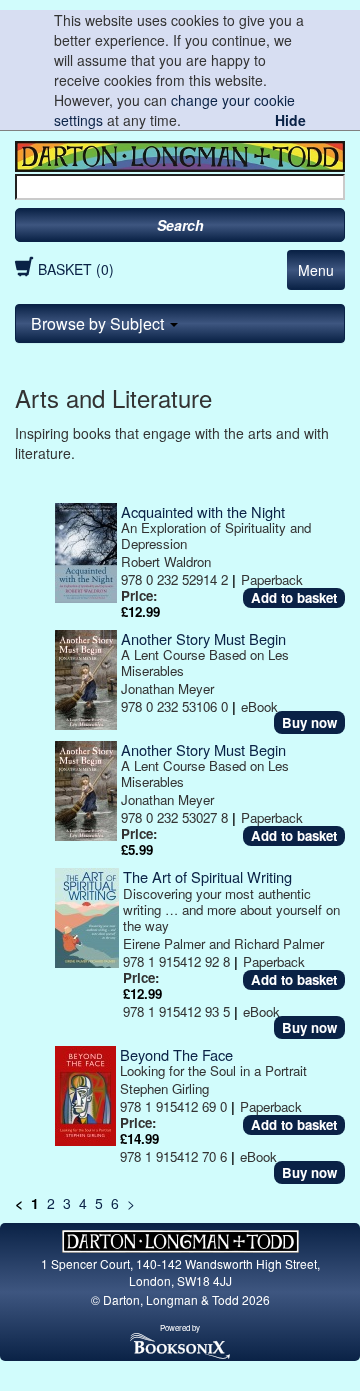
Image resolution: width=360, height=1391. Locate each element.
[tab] (180, 324)
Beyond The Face (176, 1054)
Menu (316, 270)
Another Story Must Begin (203, 638)
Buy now (309, 722)
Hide (290, 120)
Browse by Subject (99, 323)
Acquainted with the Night (203, 511)
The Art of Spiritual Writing (207, 876)
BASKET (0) (76, 269)
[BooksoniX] (180, 1345)
